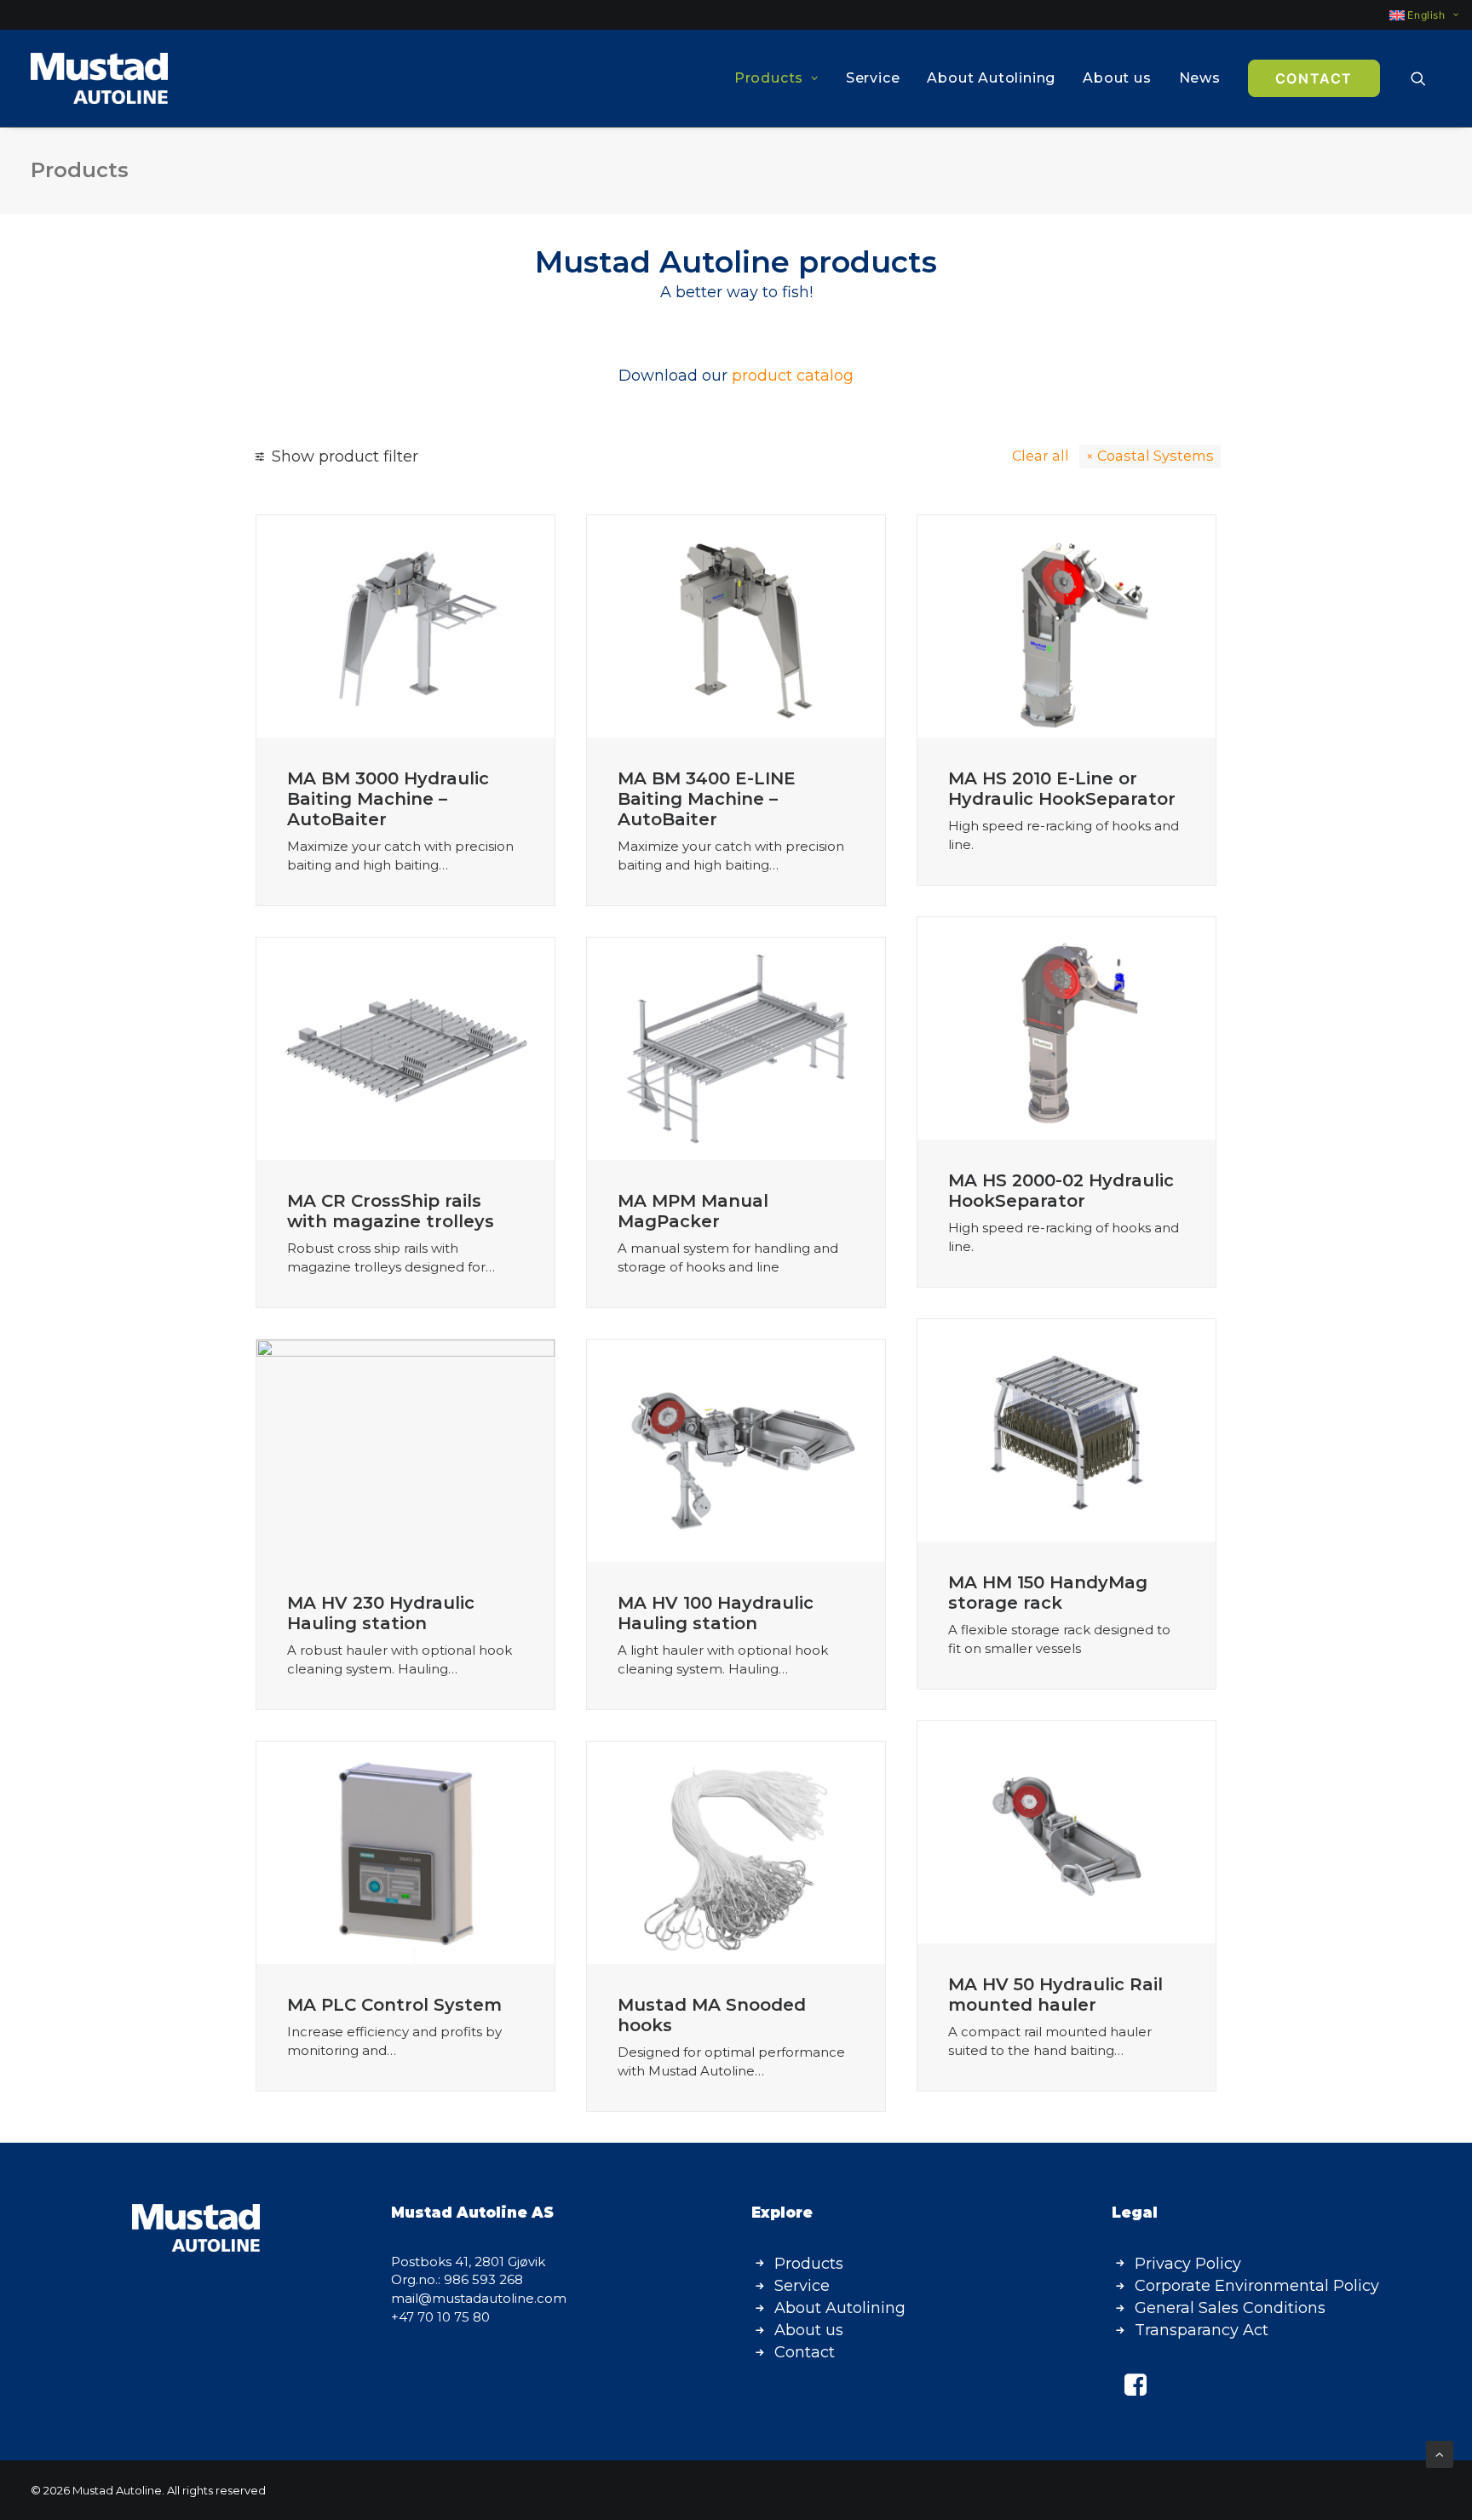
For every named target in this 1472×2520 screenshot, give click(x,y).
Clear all (1041, 456)
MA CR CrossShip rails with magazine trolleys (391, 1211)
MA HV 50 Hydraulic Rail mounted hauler (1055, 1995)
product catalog (793, 376)
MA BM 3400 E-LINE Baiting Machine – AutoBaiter (707, 799)
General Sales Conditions (1230, 2308)
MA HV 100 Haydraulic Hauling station (716, 1613)
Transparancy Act (1202, 2330)
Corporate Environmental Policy (1257, 2286)
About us (1117, 78)
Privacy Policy (1188, 2264)
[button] (1426, 78)
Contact (805, 2352)
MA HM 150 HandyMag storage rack (1048, 1593)
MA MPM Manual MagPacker (693, 1211)
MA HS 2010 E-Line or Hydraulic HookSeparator (1062, 789)
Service (873, 78)
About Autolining (991, 78)
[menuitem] (1416, 15)
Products (769, 78)
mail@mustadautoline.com (479, 2298)
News (1200, 78)
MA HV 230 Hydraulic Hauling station (381, 1613)
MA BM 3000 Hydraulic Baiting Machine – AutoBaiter (388, 799)
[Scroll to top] (1440, 2453)
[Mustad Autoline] (99, 78)
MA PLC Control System (394, 2005)
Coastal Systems (1156, 456)
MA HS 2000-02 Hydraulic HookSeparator (1061, 1191)
